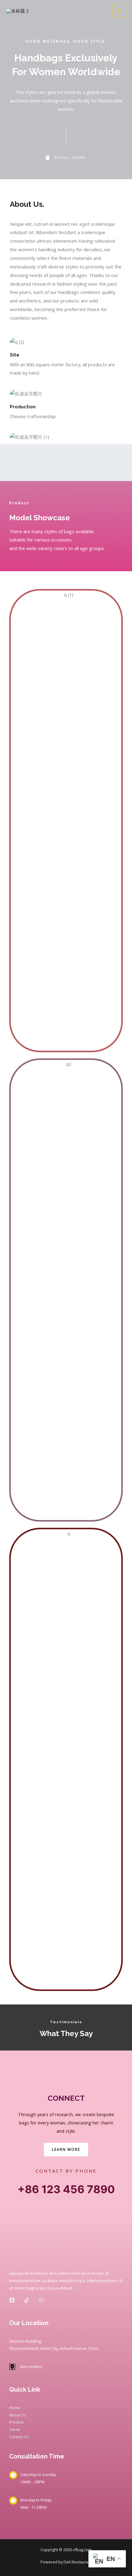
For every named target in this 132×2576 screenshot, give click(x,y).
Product (16, 2422)
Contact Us (19, 2437)
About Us (18, 2415)
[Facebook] (12, 2300)
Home (15, 2408)
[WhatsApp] (41, 2300)
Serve (15, 2429)
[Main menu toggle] (119, 11)
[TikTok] (27, 2300)
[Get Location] (26, 2367)
